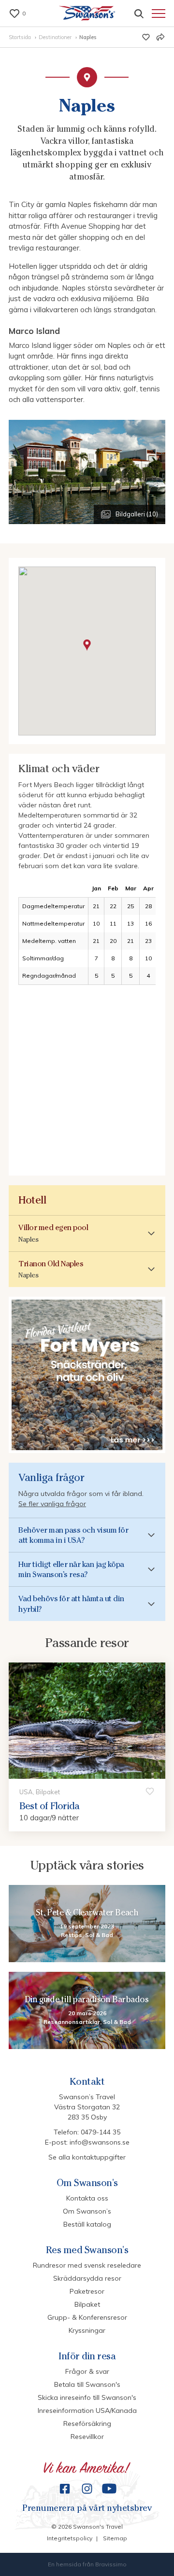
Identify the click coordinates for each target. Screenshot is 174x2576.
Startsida (21, 37)
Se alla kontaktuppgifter (87, 2157)
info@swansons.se (100, 2142)
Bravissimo (111, 2564)
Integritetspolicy (70, 2538)
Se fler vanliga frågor (52, 1504)
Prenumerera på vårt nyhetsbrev (87, 2508)
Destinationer (56, 37)
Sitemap (115, 2538)
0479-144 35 (101, 2132)
